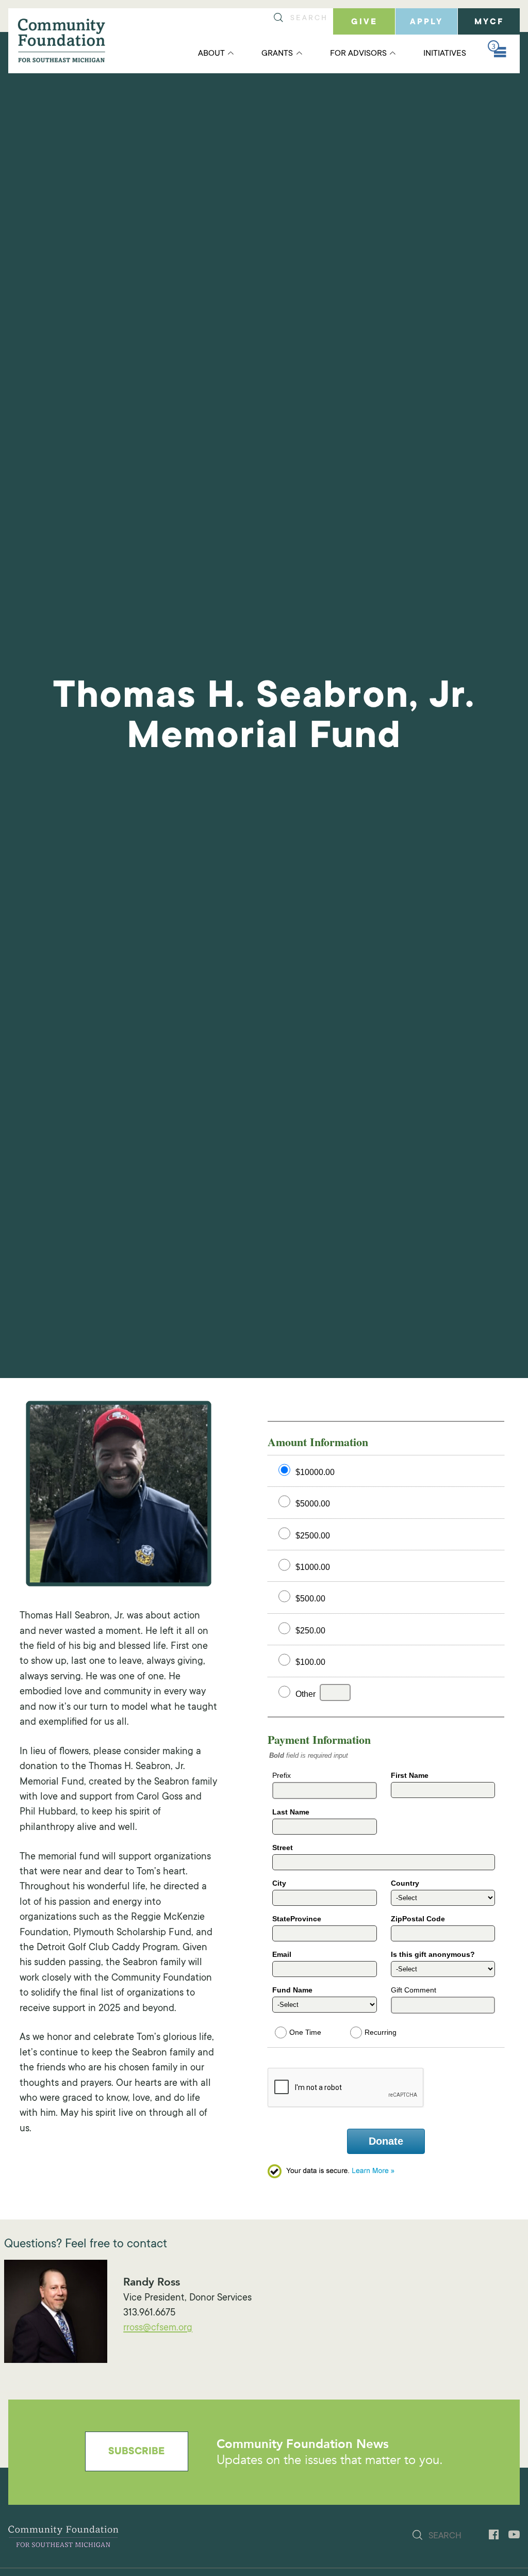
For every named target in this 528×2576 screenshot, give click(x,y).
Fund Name (292, 1990)
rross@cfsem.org (158, 2328)
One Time (305, 2030)
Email (282, 1954)
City (279, 1883)
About (211, 54)
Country (405, 1883)
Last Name (291, 1812)
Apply (426, 22)
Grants (277, 54)
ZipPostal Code (418, 1919)
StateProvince (297, 1919)
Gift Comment (414, 1990)
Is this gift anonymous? (433, 1954)
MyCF (489, 22)
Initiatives (445, 54)
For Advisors (358, 54)
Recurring (381, 2030)
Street (283, 1848)
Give (364, 22)
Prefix (282, 1775)
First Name (410, 1775)
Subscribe (136, 2452)
